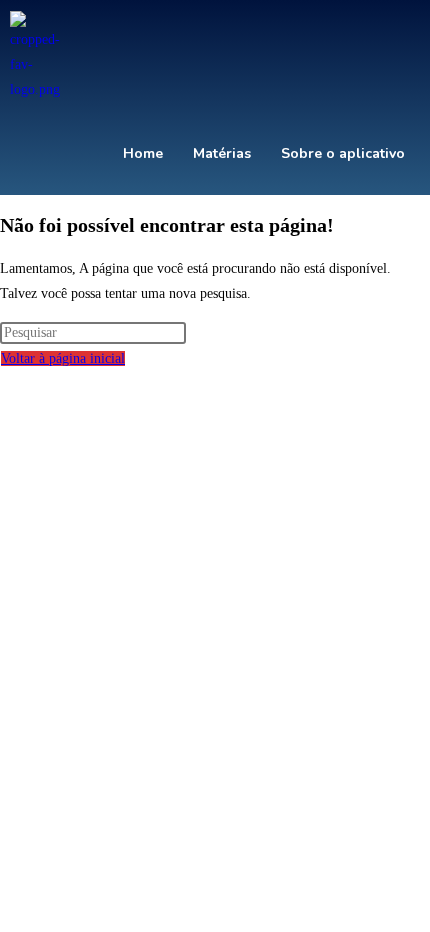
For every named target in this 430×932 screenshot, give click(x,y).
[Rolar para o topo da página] (5, 383)
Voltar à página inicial (63, 358)
